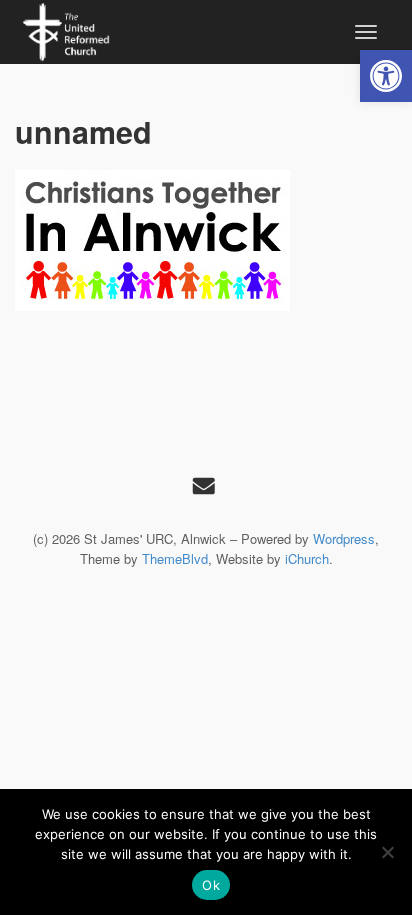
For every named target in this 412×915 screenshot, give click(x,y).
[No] (387, 852)
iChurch (307, 558)
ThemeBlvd (175, 558)
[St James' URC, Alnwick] (66, 29)
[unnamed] (206, 240)
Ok (211, 885)
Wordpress (344, 538)
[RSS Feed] (204, 484)
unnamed (83, 131)
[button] (386, 76)
